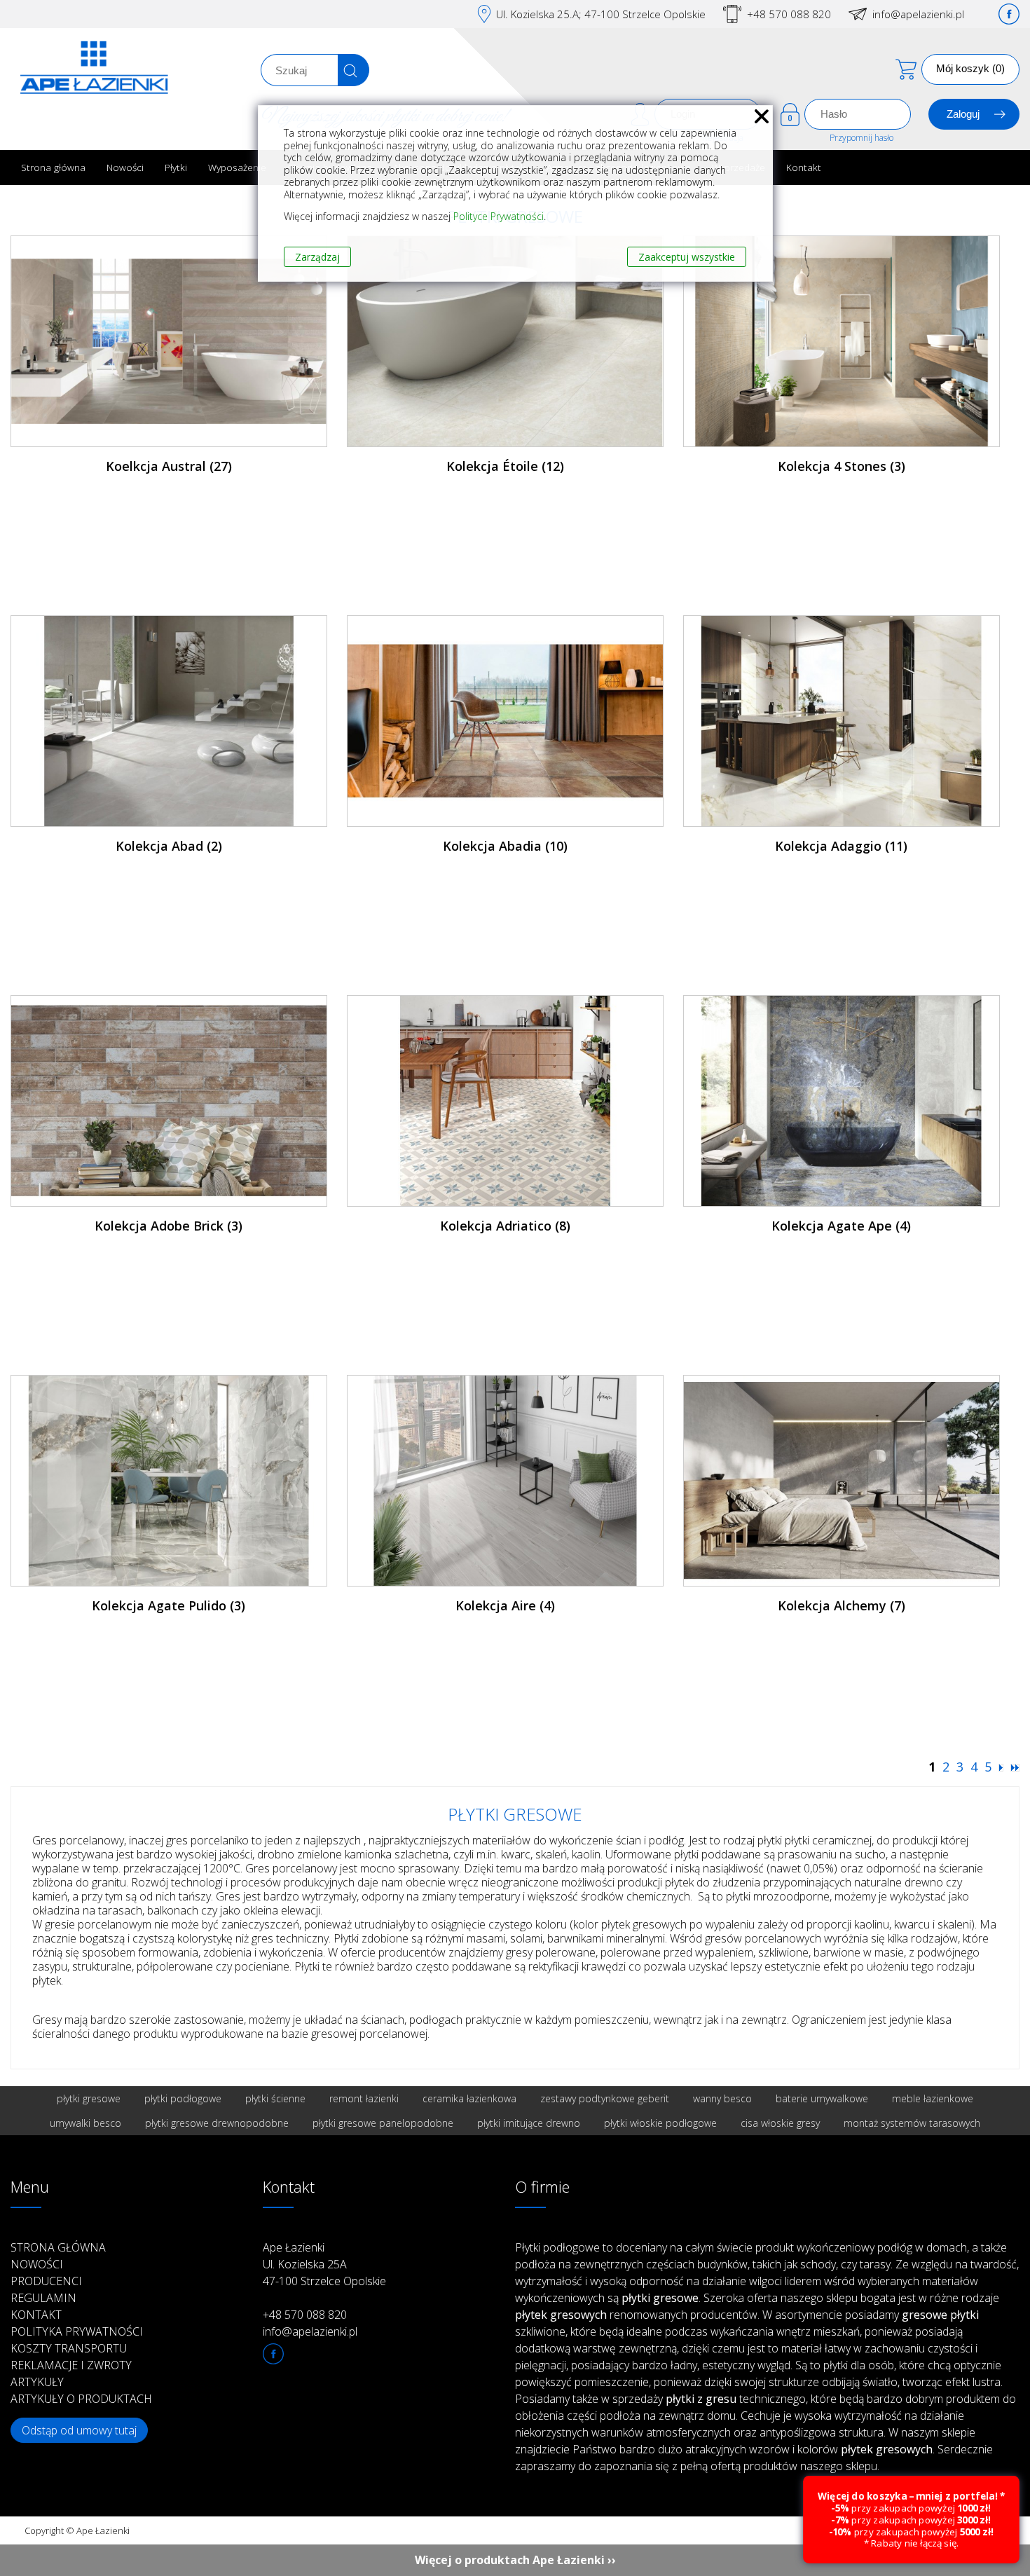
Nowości (125, 167)
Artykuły (37, 2382)
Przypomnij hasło (861, 138)
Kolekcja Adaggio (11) (841, 846)
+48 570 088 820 (789, 14)
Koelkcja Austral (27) (169, 466)
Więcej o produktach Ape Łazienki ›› (515, 2560)
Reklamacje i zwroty (71, 2365)
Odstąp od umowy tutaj (79, 2430)
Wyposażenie (237, 167)
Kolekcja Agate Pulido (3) (169, 1605)
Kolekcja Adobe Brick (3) (169, 1226)
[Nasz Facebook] (1009, 14)
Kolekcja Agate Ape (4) (841, 1226)
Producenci (46, 2281)
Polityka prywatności (77, 2331)
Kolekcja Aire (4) (505, 1605)
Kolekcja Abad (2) (169, 846)
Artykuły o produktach (81, 2399)
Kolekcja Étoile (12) (505, 466)
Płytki (176, 167)
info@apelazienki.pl (918, 14)
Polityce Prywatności (499, 216)
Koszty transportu (69, 2348)
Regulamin (43, 2298)
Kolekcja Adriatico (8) (505, 1226)
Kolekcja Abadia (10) (505, 846)
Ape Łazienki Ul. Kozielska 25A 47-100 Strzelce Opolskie (324, 2264)
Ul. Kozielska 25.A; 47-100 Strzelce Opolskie (601, 14)
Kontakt (804, 167)
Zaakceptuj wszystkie (687, 257)
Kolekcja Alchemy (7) (842, 1605)
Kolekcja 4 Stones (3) (842, 466)
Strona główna (53, 167)
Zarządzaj (317, 257)
